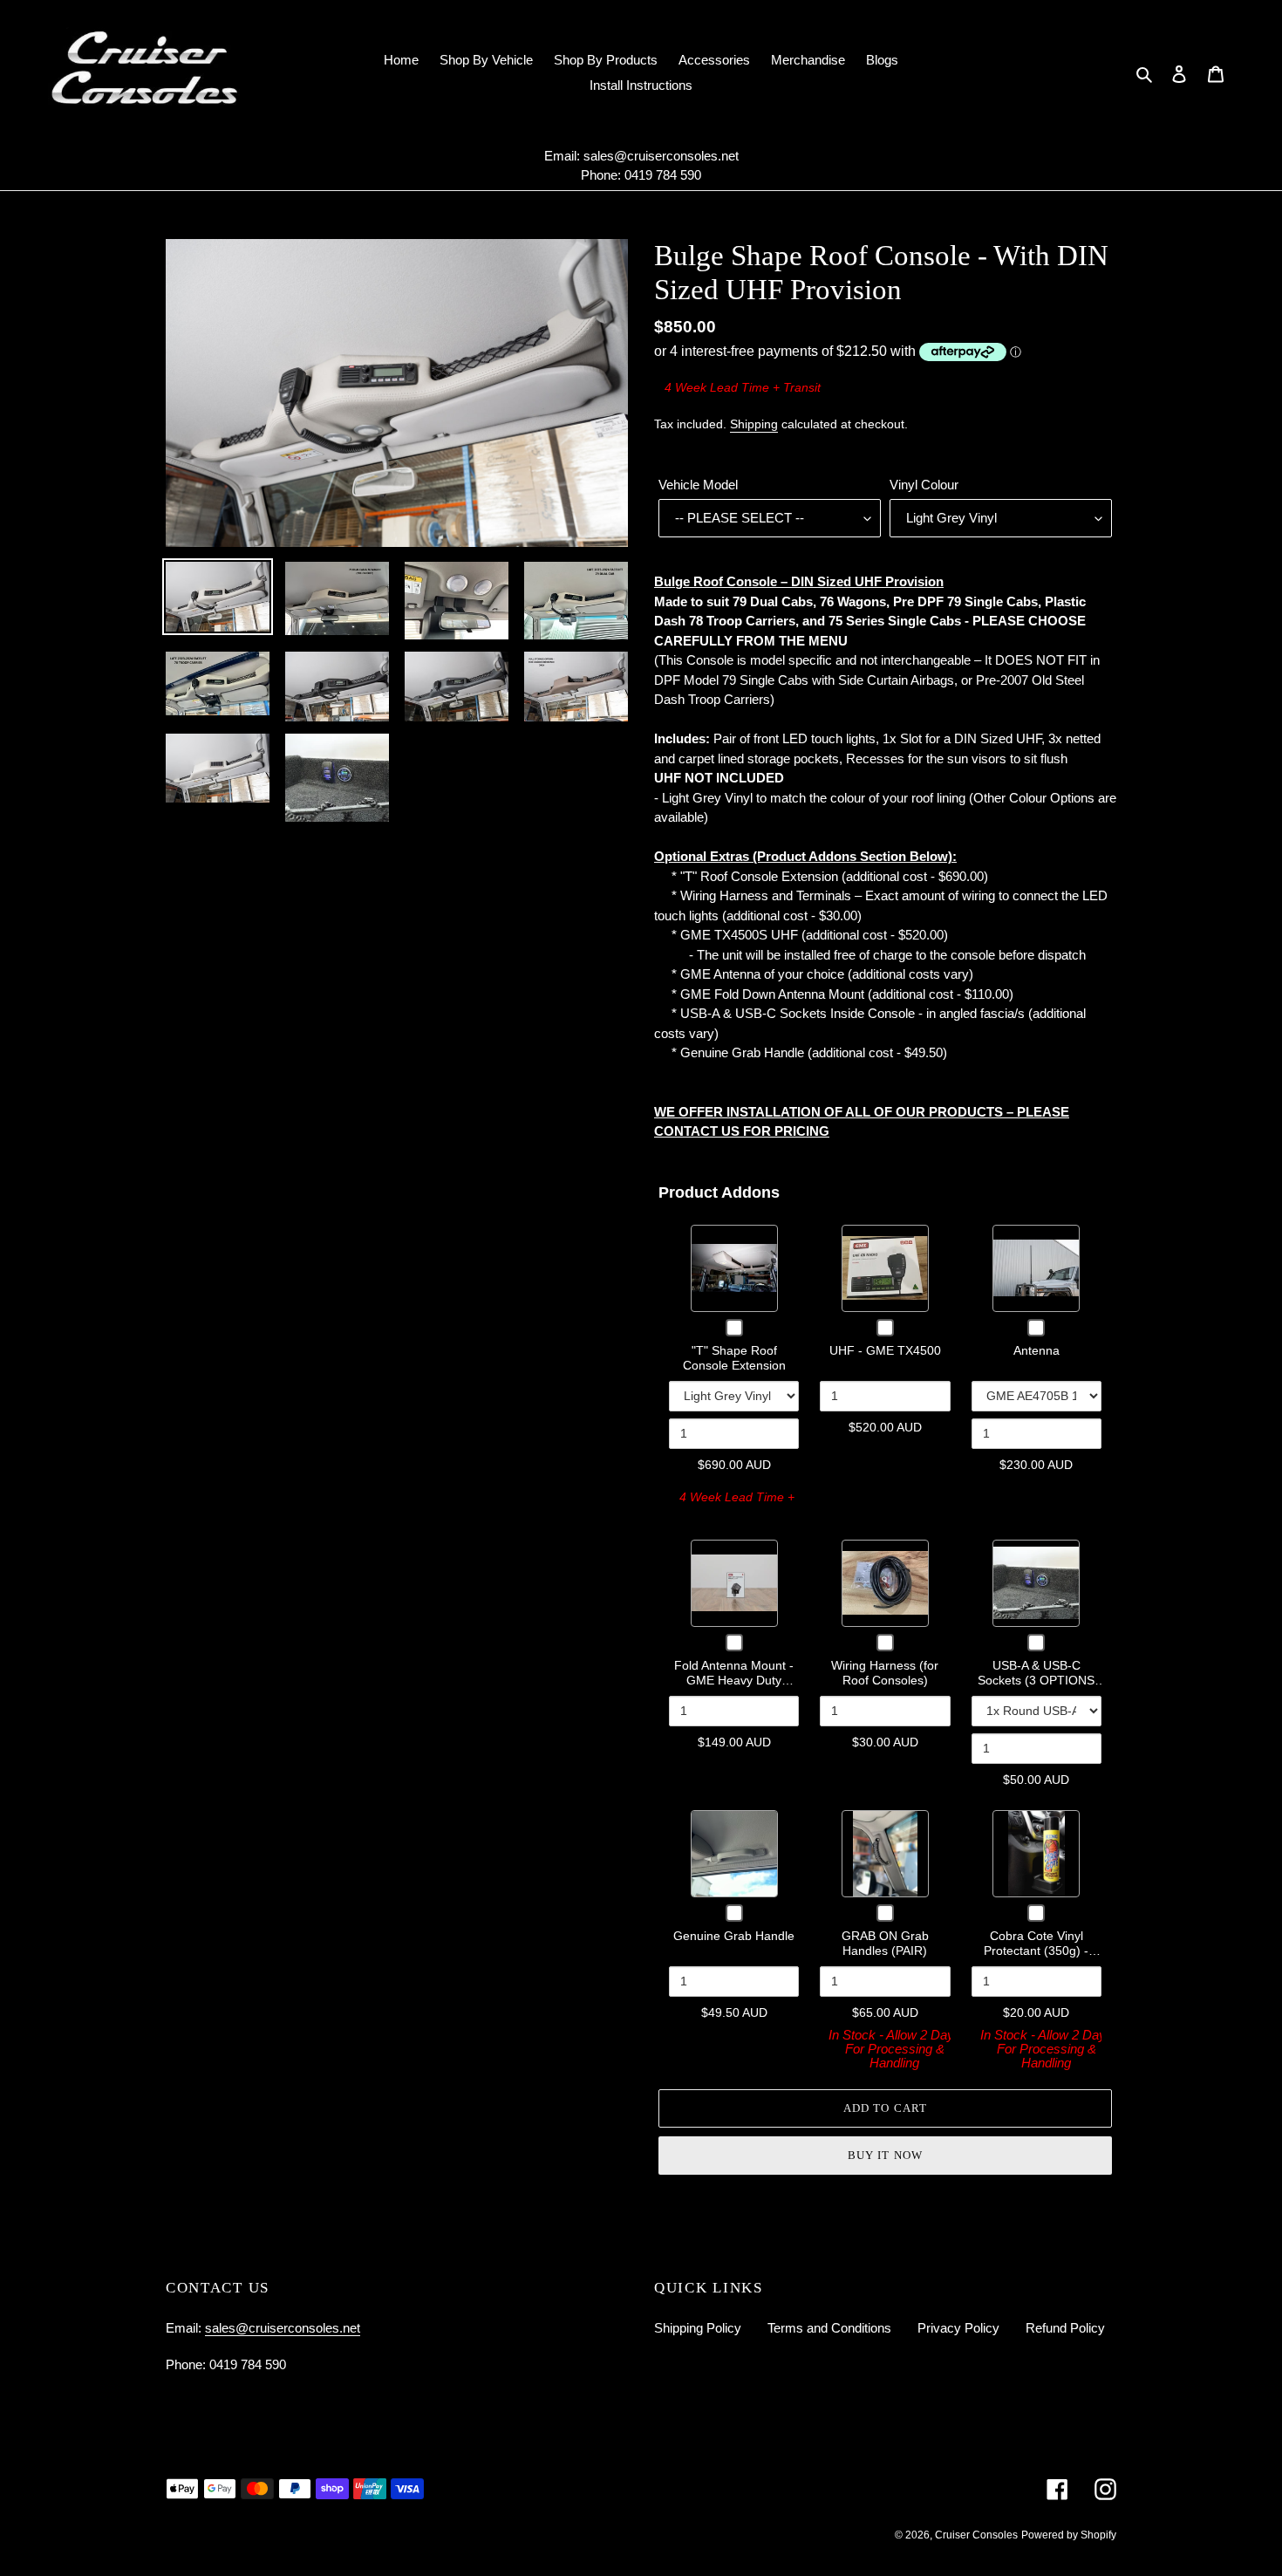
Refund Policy (1065, 2328)
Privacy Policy (958, 2328)
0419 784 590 (663, 175)
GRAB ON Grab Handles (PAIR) (885, 1944)
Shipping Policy (698, 2328)
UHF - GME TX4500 (885, 1350)
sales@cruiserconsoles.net (661, 156)
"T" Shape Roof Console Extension (734, 1358)
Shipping (754, 424)
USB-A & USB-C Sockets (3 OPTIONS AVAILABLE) (1036, 1681)
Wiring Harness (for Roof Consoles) (885, 1673)
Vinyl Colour (924, 485)
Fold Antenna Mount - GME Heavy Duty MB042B (734, 1681)
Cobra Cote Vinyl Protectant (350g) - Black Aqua (1036, 1951)
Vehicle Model (698, 485)
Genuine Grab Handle (734, 1936)
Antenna (1037, 1350)
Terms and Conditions (829, 2328)
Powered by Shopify (1069, 2535)
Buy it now (885, 2155)
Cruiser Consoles (976, 2535)
